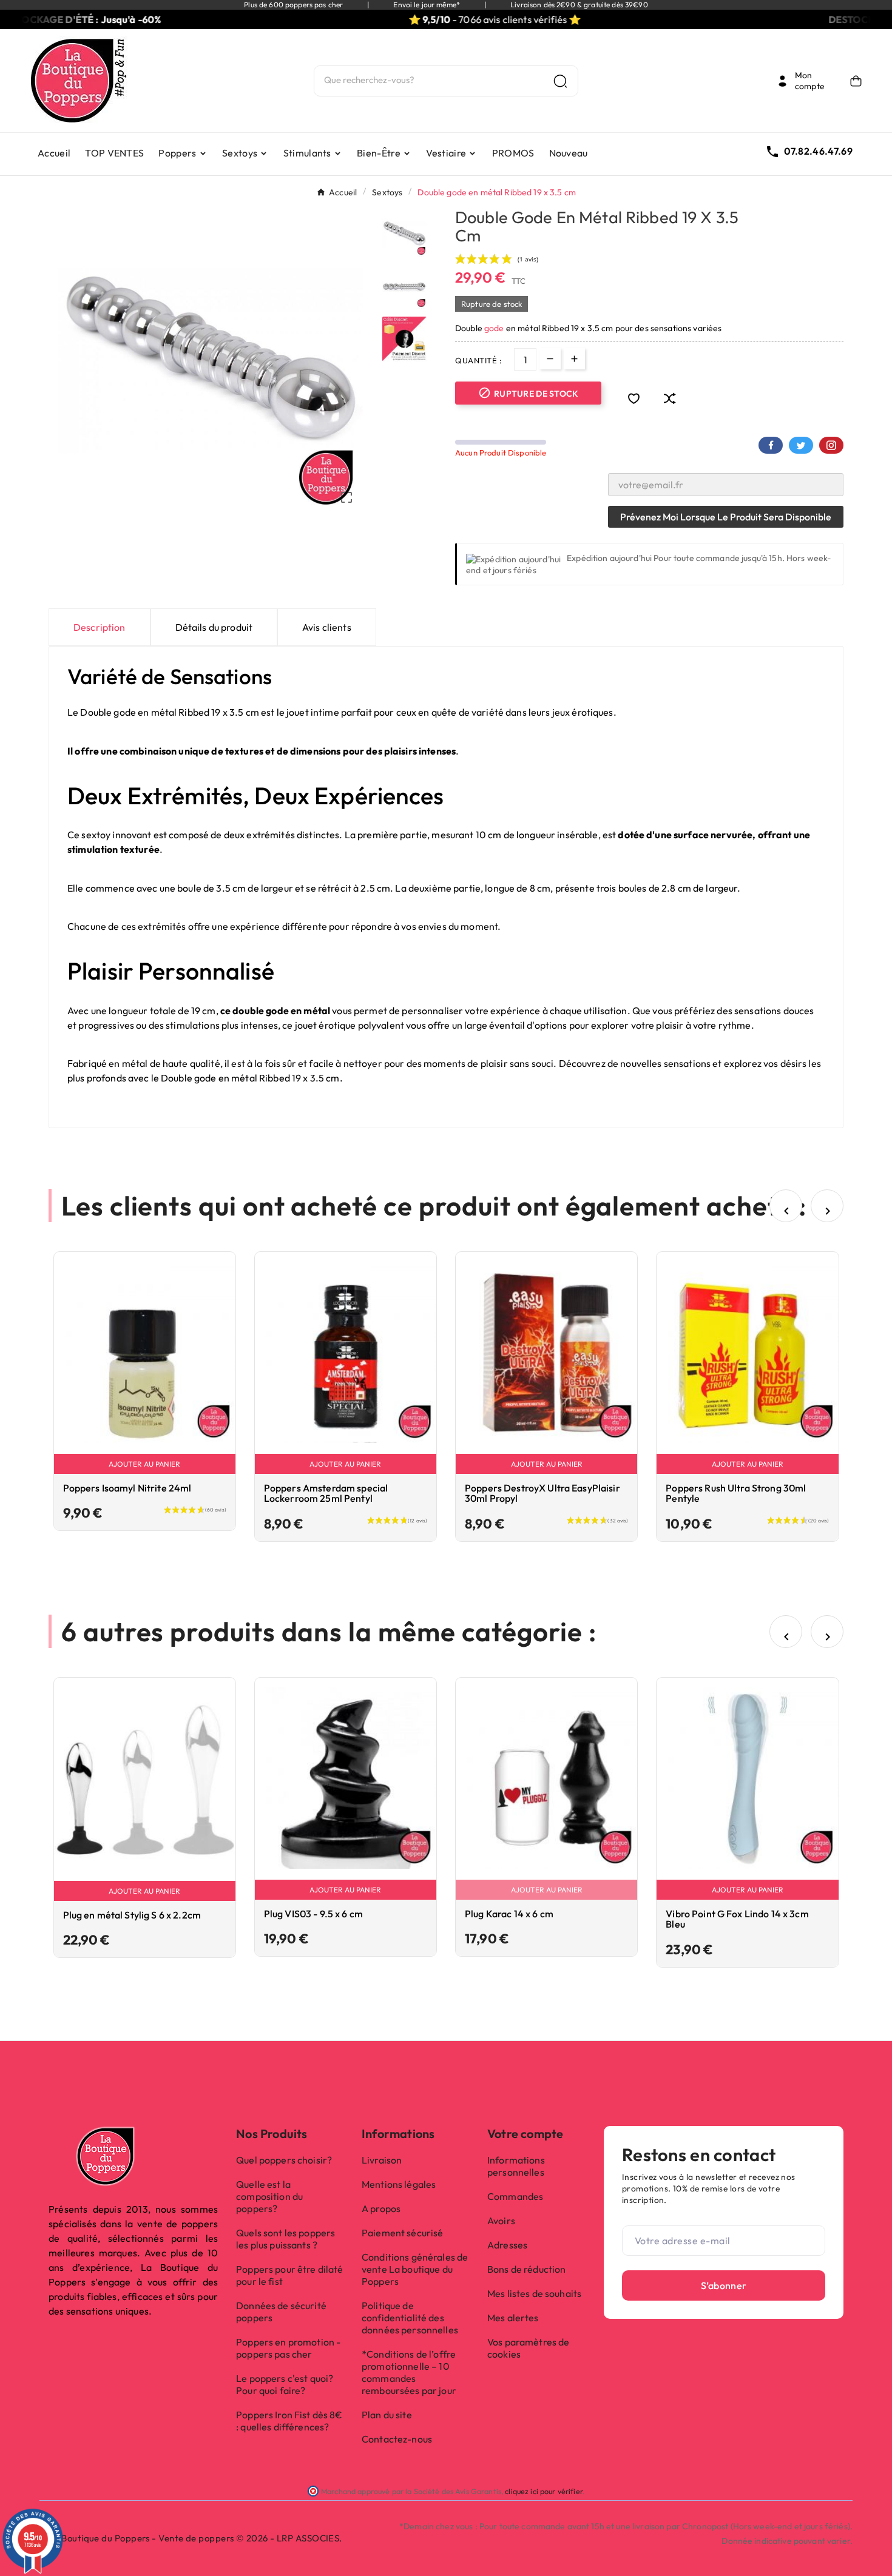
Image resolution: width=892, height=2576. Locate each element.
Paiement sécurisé (402, 2233)
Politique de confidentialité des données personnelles (410, 2318)
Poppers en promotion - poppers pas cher (288, 2348)
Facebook (771, 445)
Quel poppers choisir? (284, 2160)
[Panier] (856, 81)
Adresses (507, 2245)
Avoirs (501, 2221)
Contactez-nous (397, 2439)
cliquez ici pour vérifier (544, 2491)
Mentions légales (399, 2184)
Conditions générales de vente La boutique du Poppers (415, 2269)
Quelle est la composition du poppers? (269, 2196)
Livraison (382, 2160)
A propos (381, 2208)
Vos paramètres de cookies (528, 2348)
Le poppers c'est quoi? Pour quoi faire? (285, 2384)
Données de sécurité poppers (281, 2312)
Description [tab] (100, 627)
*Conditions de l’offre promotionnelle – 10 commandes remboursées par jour (409, 2372)
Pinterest (831, 445)
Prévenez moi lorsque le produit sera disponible (726, 517)
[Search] (560, 81)
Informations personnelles (516, 2166)
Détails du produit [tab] (214, 627)
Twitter (801, 445)
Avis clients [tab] (327, 627)
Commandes (515, 2196)
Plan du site (387, 2415)
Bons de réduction (526, 2269)
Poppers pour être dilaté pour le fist (289, 2275)
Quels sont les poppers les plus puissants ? (286, 2239)
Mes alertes (513, 2318)
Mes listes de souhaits (534, 2293)
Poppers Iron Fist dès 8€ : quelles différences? (289, 2421)
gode (495, 328)
